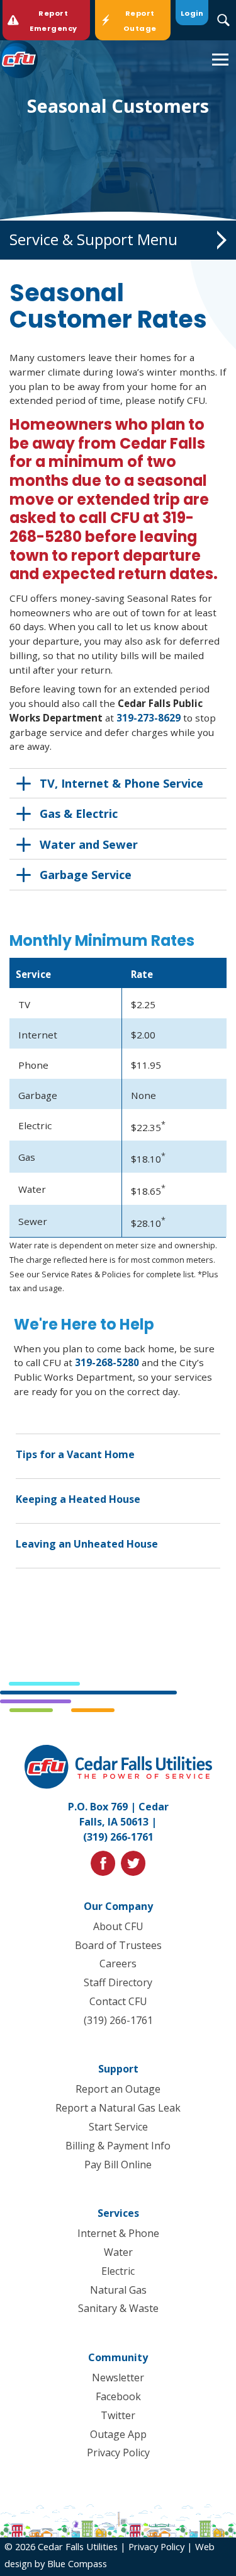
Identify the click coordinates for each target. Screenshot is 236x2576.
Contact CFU (118, 2001)
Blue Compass (77, 2563)
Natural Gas (118, 2290)
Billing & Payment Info (118, 2146)
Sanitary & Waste (118, 2308)
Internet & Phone (118, 2233)
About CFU (118, 1926)
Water (118, 2252)
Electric (118, 2271)
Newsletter (118, 2378)
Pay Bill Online (118, 2165)
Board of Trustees (118, 1945)
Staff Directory (118, 1982)
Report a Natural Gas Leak (118, 2108)
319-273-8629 (149, 718)
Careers (118, 1964)
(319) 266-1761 (118, 1837)
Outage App (118, 2434)
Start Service (118, 2127)
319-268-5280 (107, 1362)
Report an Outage (118, 2089)
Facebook (118, 2396)
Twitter (118, 2415)
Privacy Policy (118, 2452)
